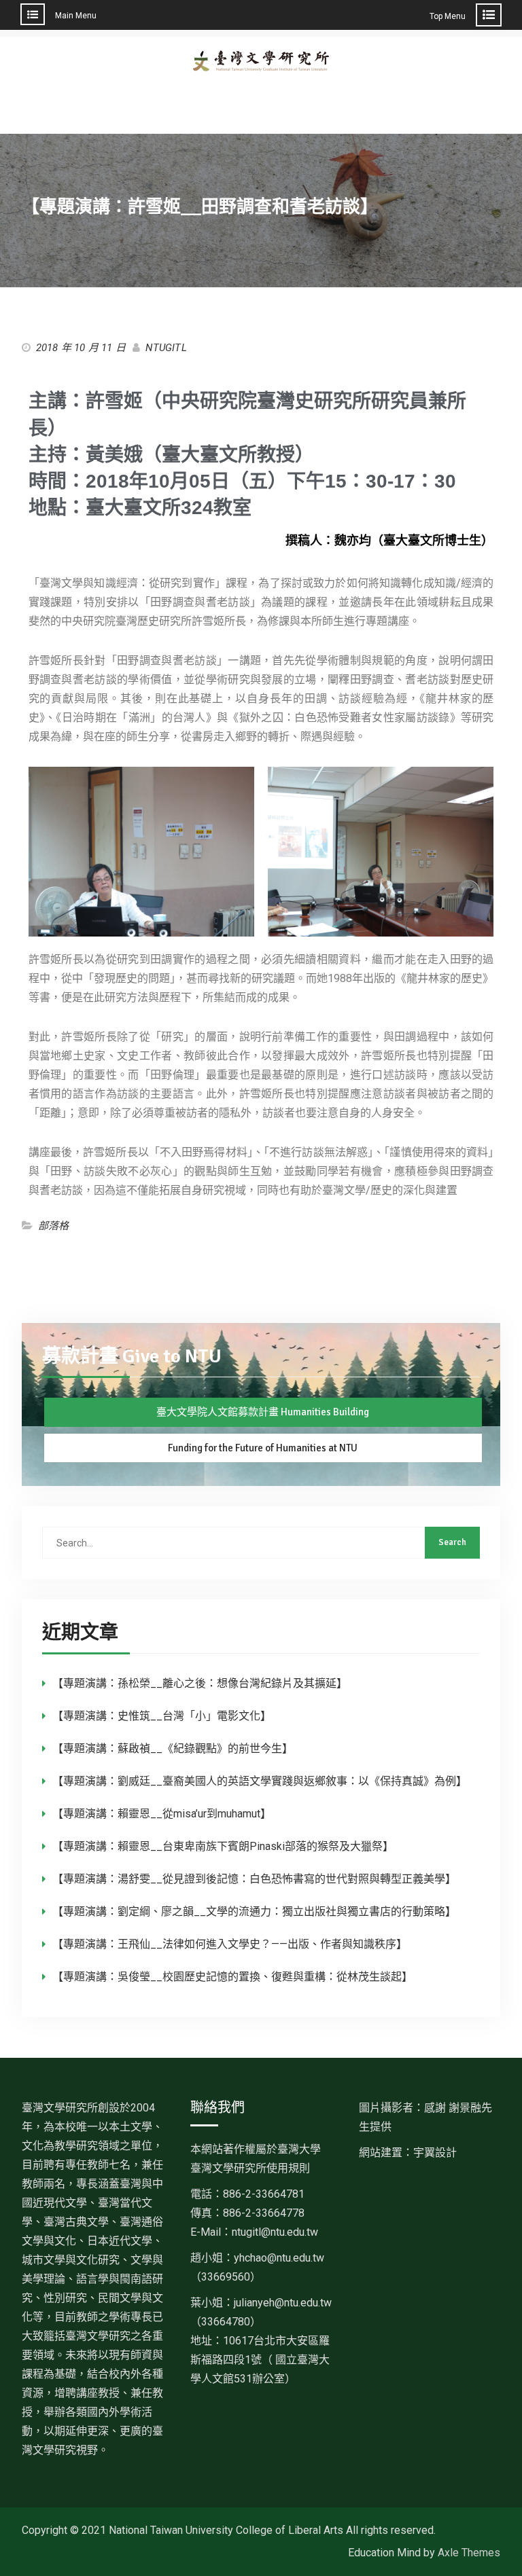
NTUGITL (166, 348)
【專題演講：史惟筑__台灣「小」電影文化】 (162, 1716)
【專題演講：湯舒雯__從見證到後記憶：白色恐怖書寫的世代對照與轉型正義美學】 (254, 1879)
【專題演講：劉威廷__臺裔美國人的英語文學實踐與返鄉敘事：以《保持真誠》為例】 (260, 1781)
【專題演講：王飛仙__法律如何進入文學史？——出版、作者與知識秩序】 (230, 1944)
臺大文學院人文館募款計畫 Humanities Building (263, 1412)
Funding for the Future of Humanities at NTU (263, 1448)
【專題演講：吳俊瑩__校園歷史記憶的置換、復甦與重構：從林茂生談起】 (232, 1977)
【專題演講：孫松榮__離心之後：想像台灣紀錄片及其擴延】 (200, 1683)
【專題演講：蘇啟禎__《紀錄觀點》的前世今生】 (173, 1748)
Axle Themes (469, 2553)
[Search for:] (261, 1543)
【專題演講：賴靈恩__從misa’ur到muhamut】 (162, 1814)
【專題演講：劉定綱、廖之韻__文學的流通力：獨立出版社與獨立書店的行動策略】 (254, 1911)
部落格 (54, 1226)
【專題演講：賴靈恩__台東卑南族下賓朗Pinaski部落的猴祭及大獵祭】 (223, 1846)
